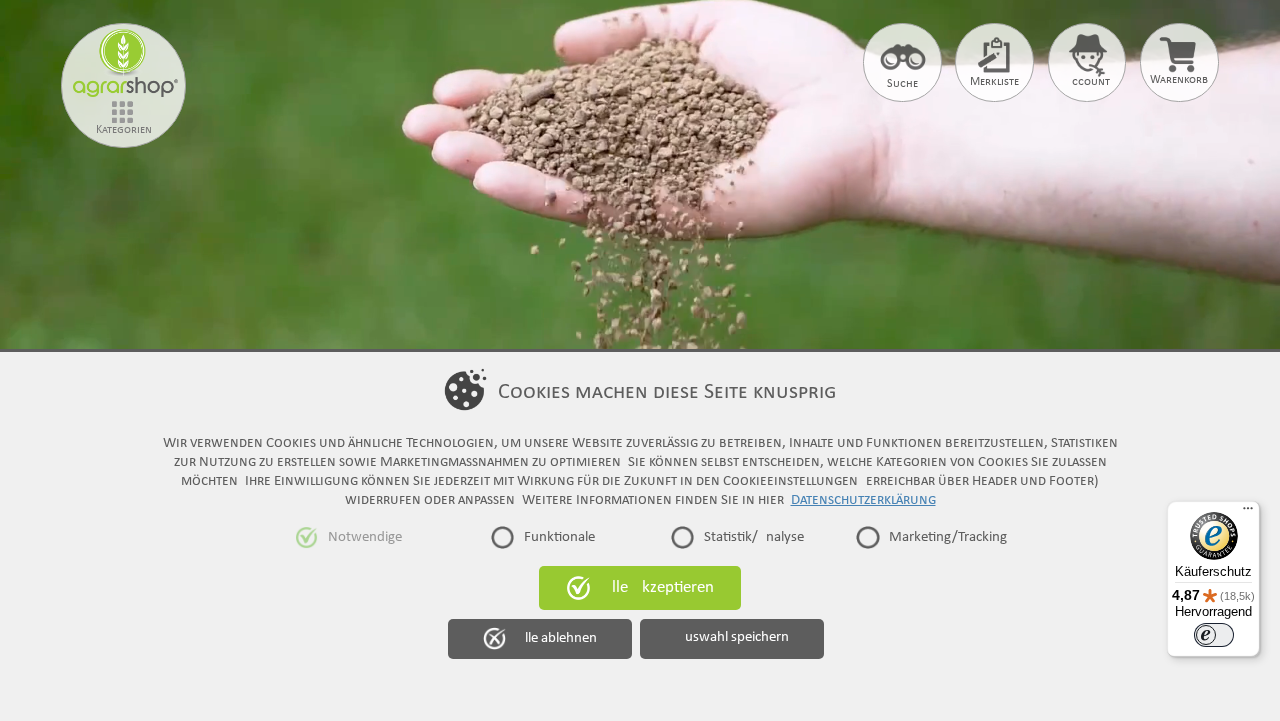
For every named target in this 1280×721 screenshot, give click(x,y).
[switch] (1214, 635)
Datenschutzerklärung (863, 500)
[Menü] (1248, 513)
